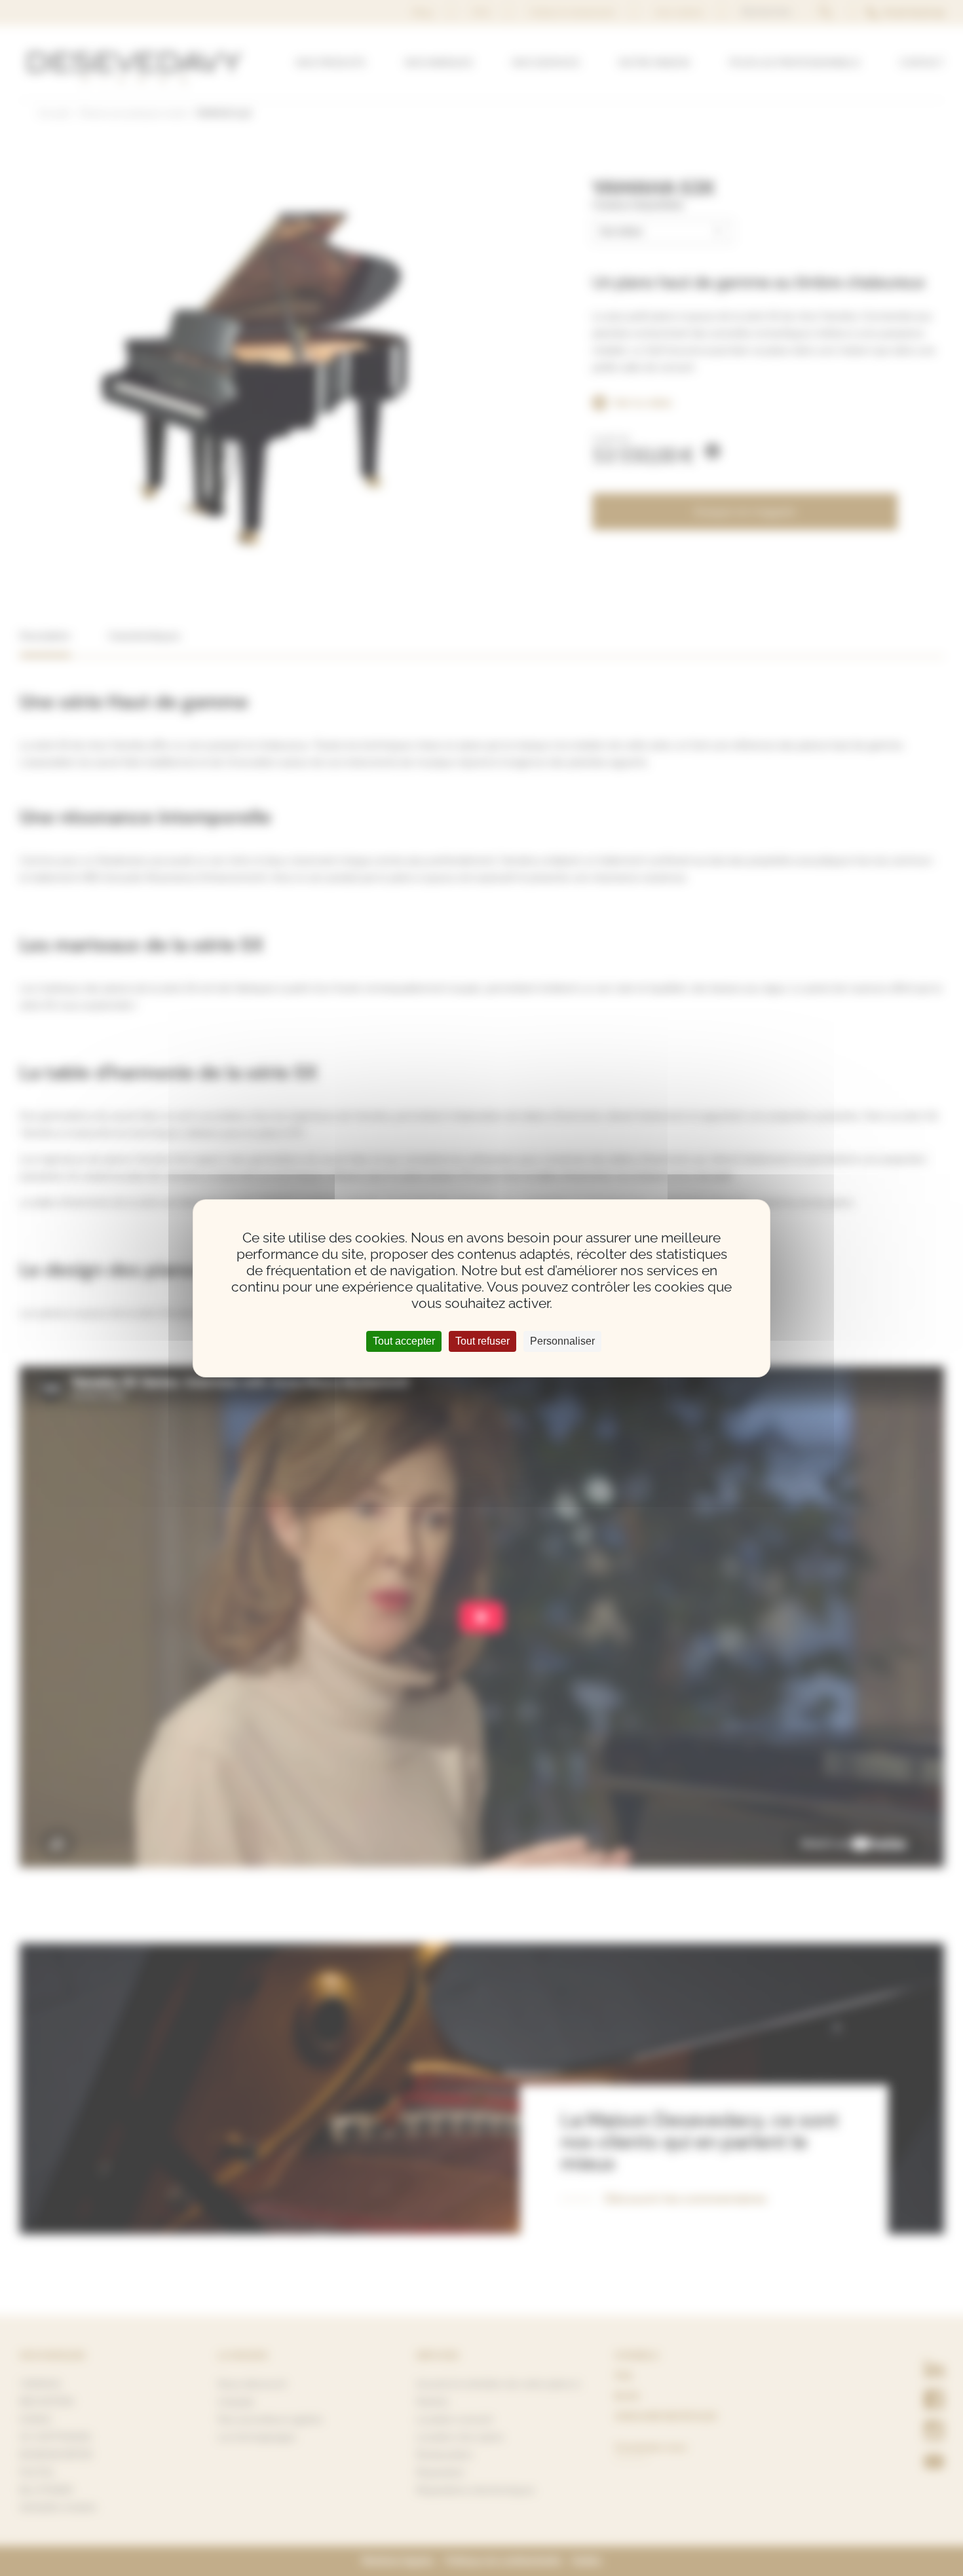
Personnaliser (562, 1341)
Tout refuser (482, 1341)
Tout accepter (404, 1341)
